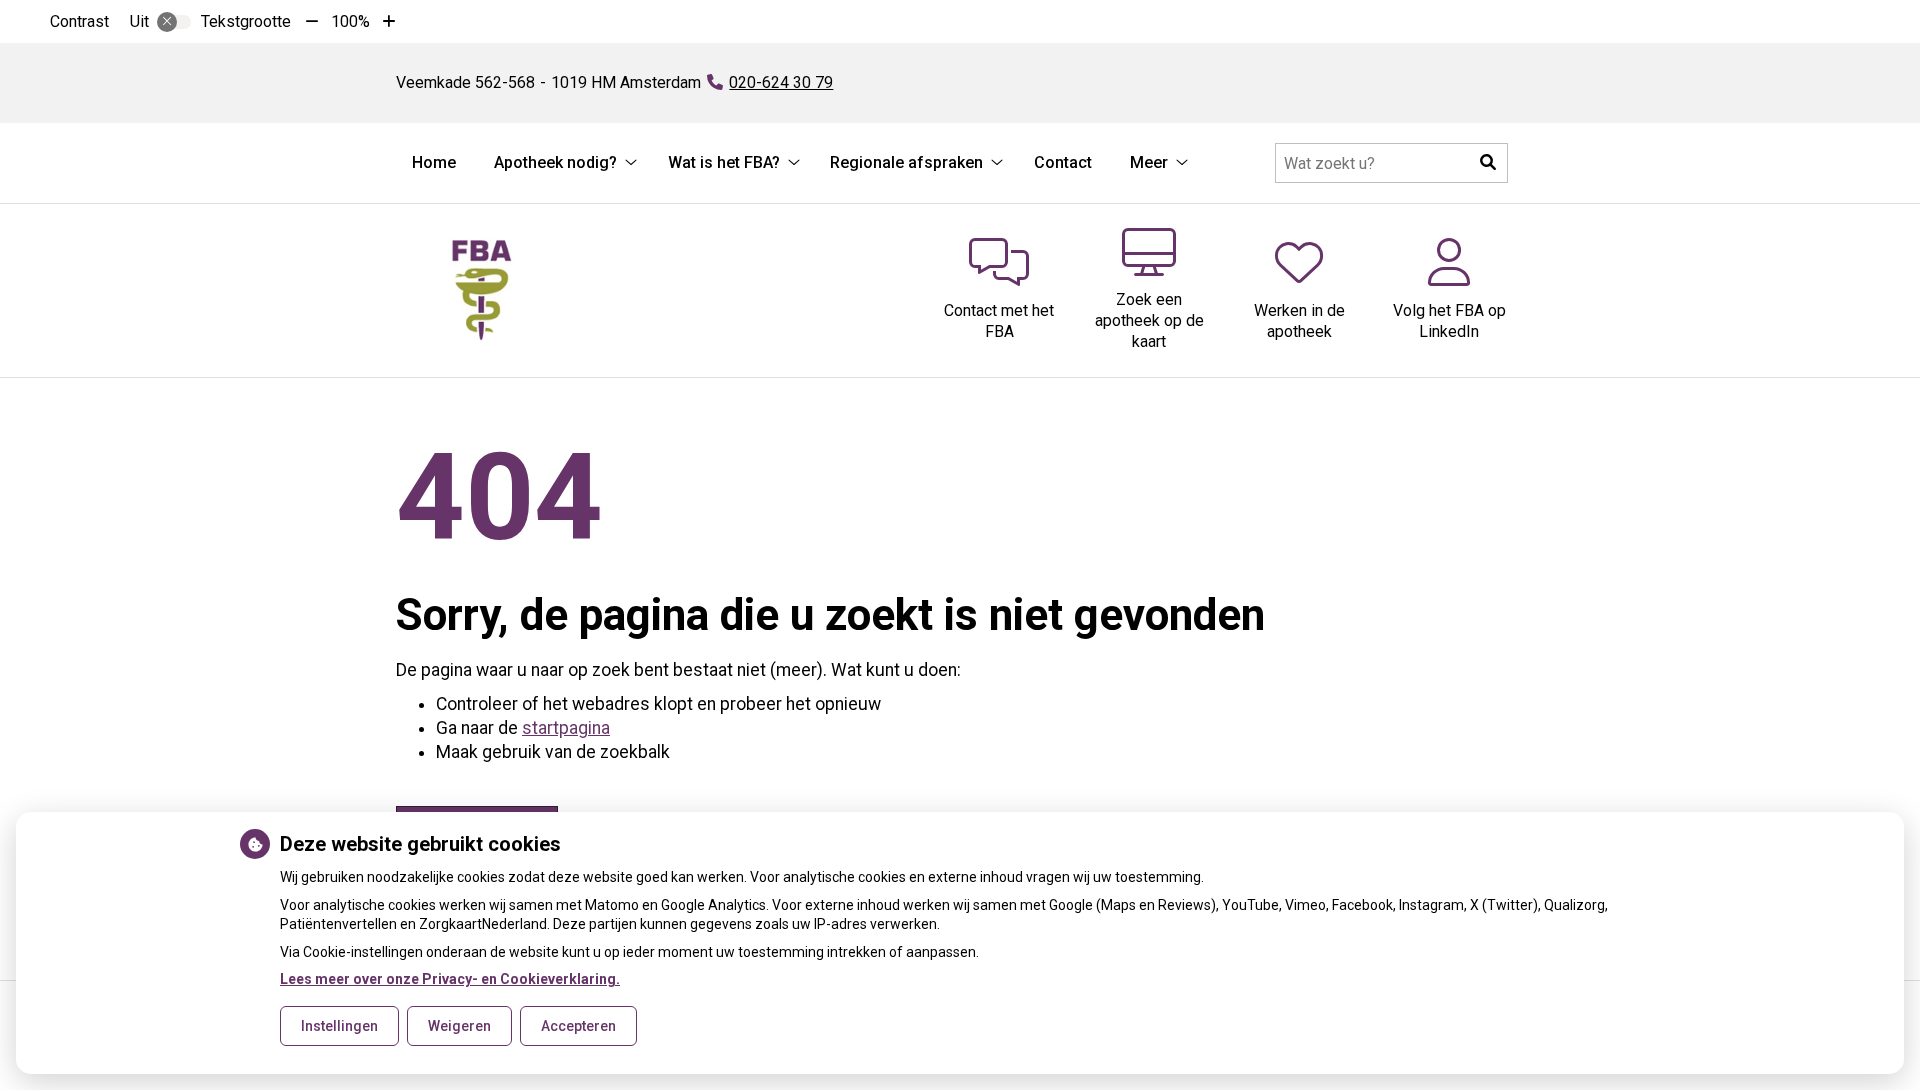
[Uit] (174, 22)
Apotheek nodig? (555, 162)
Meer (1149, 162)
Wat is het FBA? (724, 162)
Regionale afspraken (906, 162)
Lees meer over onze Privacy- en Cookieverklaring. (450, 979)
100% (350, 21)
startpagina (566, 728)
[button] (1488, 163)
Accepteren (578, 1026)
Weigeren (459, 1026)
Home (434, 162)
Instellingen (339, 1026)
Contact (1063, 162)
